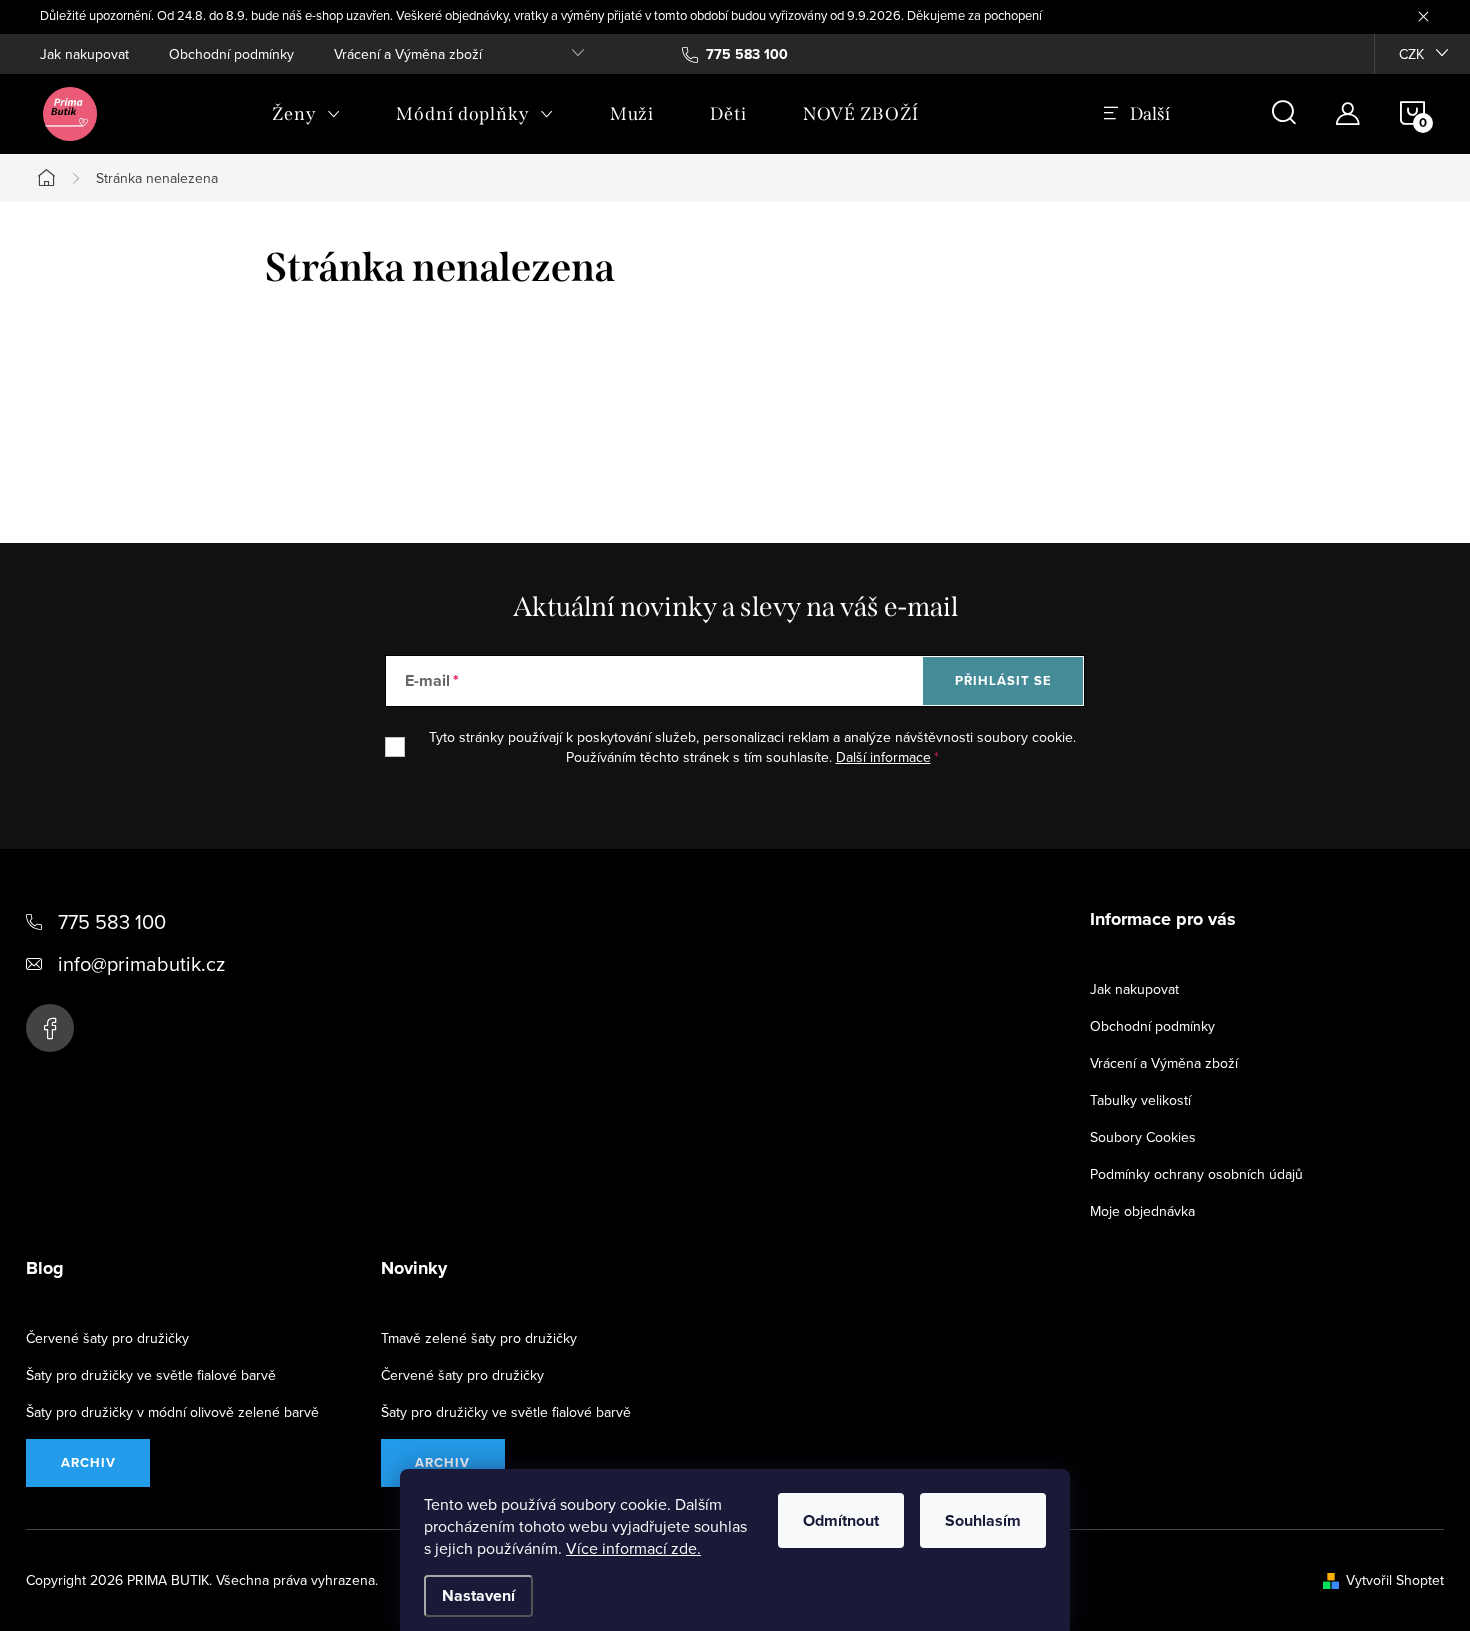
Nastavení (478, 1595)
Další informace (883, 757)
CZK (1411, 54)
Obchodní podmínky (231, 54)
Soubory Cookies (1143, 1137)
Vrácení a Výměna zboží (408, 54)
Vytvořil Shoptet (1395, 1580)
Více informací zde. (633, 1548)
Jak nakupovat (84, 54)
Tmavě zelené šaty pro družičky (479, 1338)
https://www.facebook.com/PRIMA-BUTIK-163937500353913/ (50, 1028)
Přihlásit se (1003, 680)
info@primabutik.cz (141, 963)
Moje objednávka (1142, 1211)
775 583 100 (112, 921)
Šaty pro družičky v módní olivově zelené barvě (172, 1412)
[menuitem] (306, 114)
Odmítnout (841, 1520)
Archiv (88, 1462)
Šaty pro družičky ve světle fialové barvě (151, 1375)
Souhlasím (983, 1520)
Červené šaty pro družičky (107, 1338)
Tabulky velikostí (1140, 1100)
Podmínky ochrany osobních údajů (1196, 1174)
